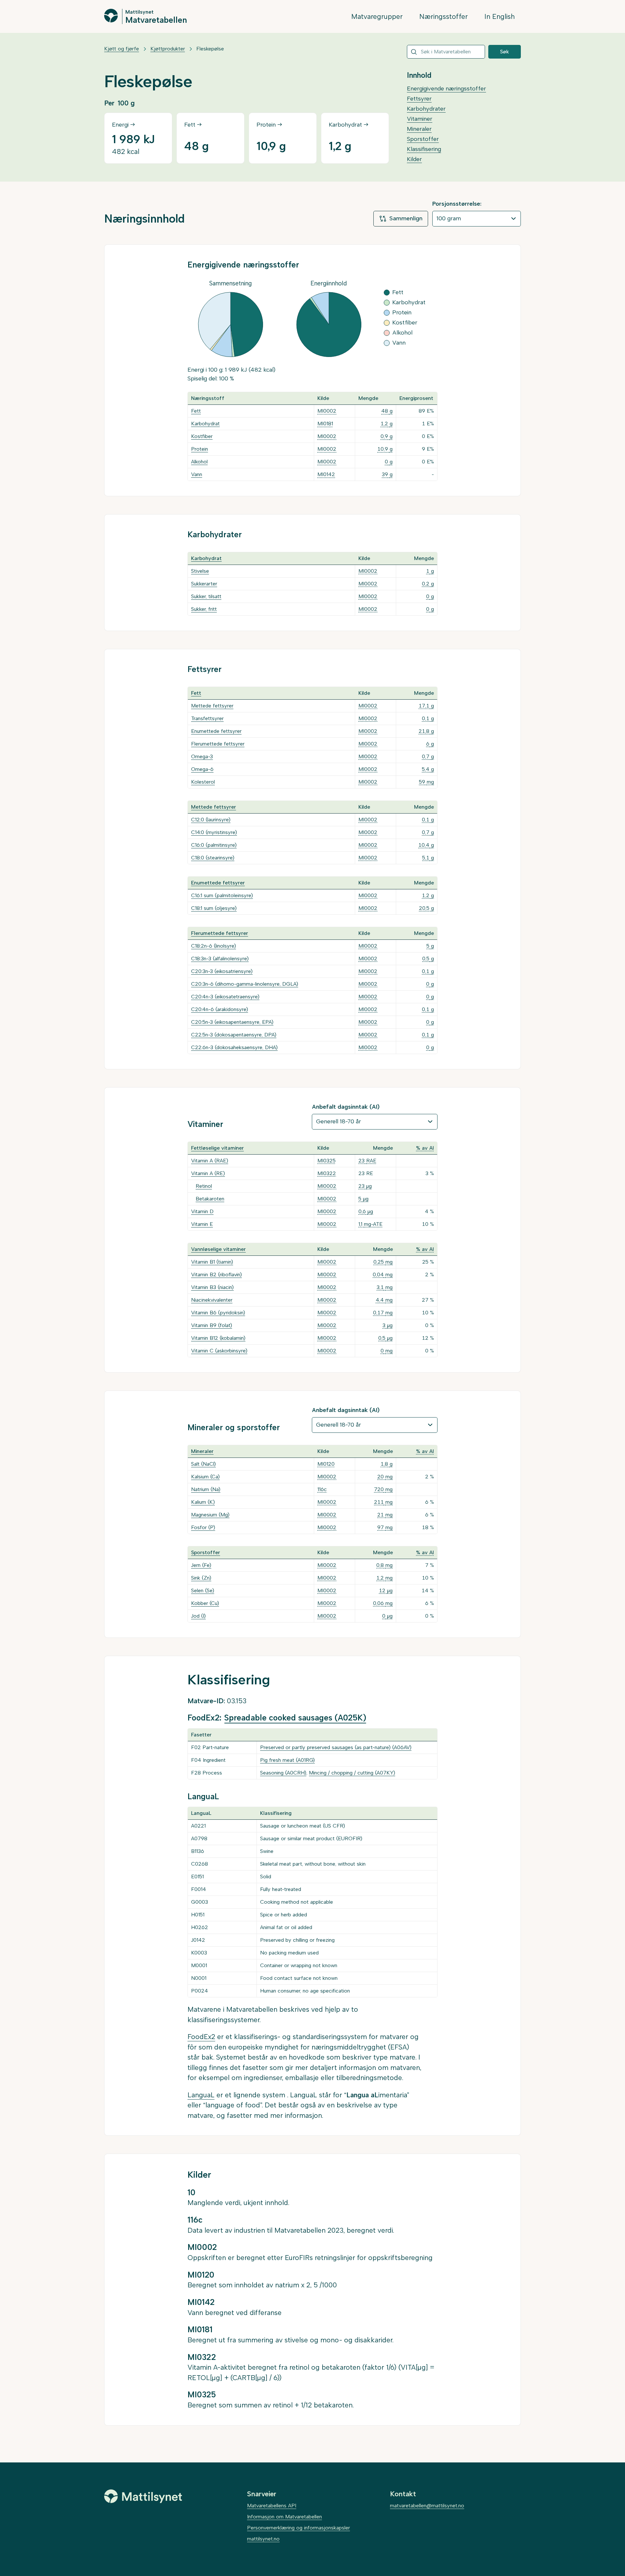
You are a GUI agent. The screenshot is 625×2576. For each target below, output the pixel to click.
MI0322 (327, 1173)
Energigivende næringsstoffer (446, 89)
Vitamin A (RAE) (210, 1161)
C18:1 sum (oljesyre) (214, 908)
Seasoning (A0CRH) (283, 1773)
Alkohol (199, 462)
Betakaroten (210, 1199)
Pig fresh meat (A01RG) (287, 1760)
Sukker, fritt (204, 609)
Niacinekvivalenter (212, 1300)
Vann (197, 474)
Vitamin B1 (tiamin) (212, 1262)
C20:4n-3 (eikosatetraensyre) (225, 997)
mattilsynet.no (263, 2539)
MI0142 (326, 474)
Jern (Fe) (201, 1565)
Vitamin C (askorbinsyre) (219, 1351)
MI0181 (325, 424)
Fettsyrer (419, 99)
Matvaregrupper (377, 16)
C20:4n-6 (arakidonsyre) (220, 1009)
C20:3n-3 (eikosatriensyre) (222, 971)
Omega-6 (202, 769)
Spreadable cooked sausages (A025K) (295, 1718)
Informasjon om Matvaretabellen (285, 2517)
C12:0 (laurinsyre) (211, 820)
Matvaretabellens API (272, 2506)
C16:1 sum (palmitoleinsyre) (222, 895)
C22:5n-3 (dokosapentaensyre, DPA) (234, 1035)
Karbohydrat (205, 424)
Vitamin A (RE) (208, 1173)
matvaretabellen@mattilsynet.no (427, 2506)
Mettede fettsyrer (212, 706)
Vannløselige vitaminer (218, 1249)
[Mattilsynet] (143, 2496)
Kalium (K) (203, 1502)
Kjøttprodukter (168, 49)
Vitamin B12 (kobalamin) (218, 1338)
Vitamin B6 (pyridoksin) (218, 1313)
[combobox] (446, 52)
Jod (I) (198, 1616)
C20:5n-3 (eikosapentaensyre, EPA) (232, 1022)
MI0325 (326, 1161)
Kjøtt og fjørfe (122, 49)
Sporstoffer (423, 139)
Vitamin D (202, 1211)
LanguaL (201, 2095)
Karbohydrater (426, 109)
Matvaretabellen (156, 20)
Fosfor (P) (203, 1527)
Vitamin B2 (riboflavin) (216, 1274)
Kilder (414, 159)
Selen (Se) (203, 1590)
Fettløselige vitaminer (217, 1148)
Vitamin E (202, 1224)
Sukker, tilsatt (206, 596)
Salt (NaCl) (203, 1464)
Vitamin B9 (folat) (212, 1325)
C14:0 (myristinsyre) (214, 832)
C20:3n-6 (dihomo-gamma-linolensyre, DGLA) (245, 984)
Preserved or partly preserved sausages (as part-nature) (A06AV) (336, 1747)
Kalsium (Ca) (205, 1477)
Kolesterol (203, 782)
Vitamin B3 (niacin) (212, 1287)
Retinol (204, 1186)
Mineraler (419, 129)
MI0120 (326, 1464)
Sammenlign (406, 218)
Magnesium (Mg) (210, 1515)
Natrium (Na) (206, 1489)
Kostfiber (202, 436)
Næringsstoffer (444, 16)
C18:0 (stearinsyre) (213, 858)
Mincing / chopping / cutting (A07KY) (352, 1773)
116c (322, 1489)
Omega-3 (202, 756)
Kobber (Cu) (205, 1603)
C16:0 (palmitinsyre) (214, 845)
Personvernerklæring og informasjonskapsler (299, 2528)
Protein (200, 449)
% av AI (425, 1148)
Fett (196, 411)
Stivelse (200, 571)
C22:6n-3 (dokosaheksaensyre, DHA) (234, 1047)
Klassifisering (424, 149)
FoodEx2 (201, 2037)
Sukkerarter (204, 584)
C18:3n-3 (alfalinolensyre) (220, 959)
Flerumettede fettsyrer (218, 744)
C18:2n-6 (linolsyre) (214, 946)
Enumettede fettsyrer (216, 731)
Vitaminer (420, 119)
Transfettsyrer (207, 718)
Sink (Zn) (201, 1578)
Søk (505, 52)
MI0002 (327, 411)
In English (500, 16)
